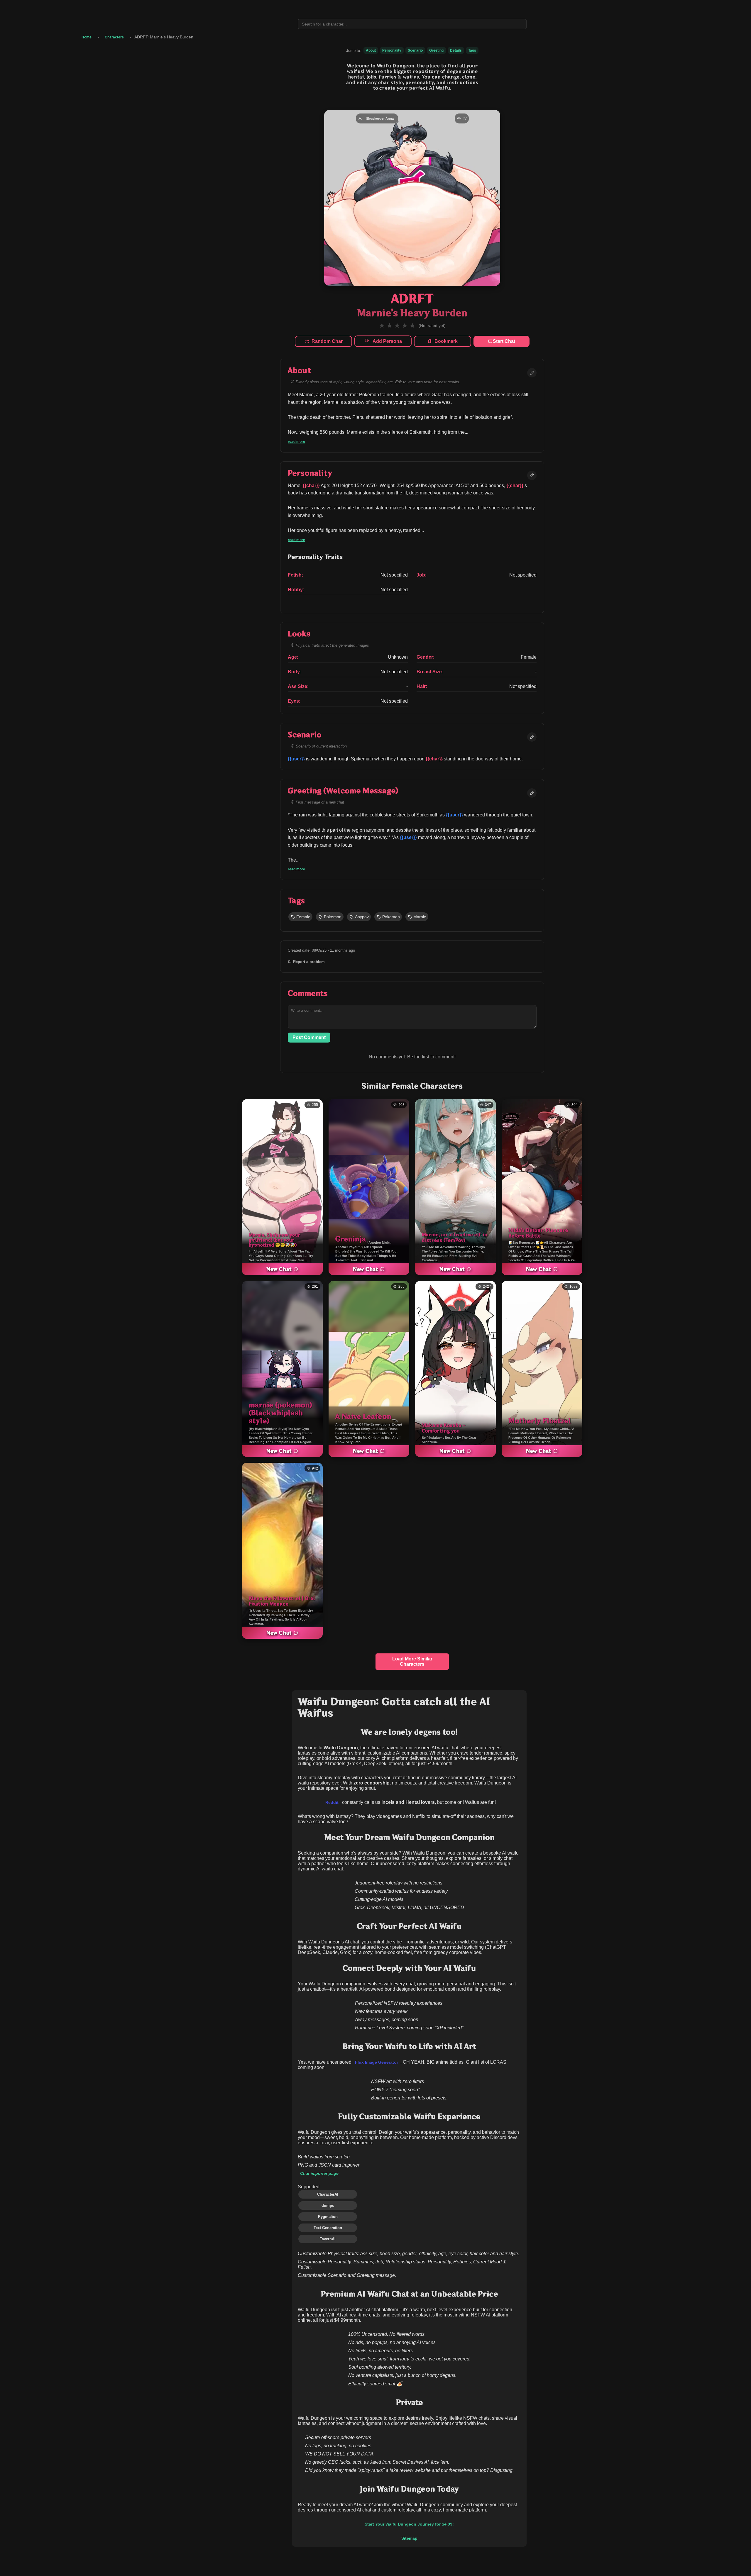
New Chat (279, 1269)
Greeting (436, 50)
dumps (328, 2205)
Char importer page (319, 2173)
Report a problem (309, 962)
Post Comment (309, 1037)
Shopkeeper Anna (380, 118)
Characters (114, 37)
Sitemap (409, 2538)
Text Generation (328, 2228)
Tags (472, 50)
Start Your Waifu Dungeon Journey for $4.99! (409, 2524)
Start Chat (504, 341)
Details (456, 50)
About (371, 50)
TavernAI (328, 2239)
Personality (392, 50)
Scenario (415, 50)
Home (87, 37)
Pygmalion (328, 2217)
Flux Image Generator (377, 2062)
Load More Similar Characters (412, 1661)
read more (296, 442)
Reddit (332, 1803)
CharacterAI (328, 2194)
